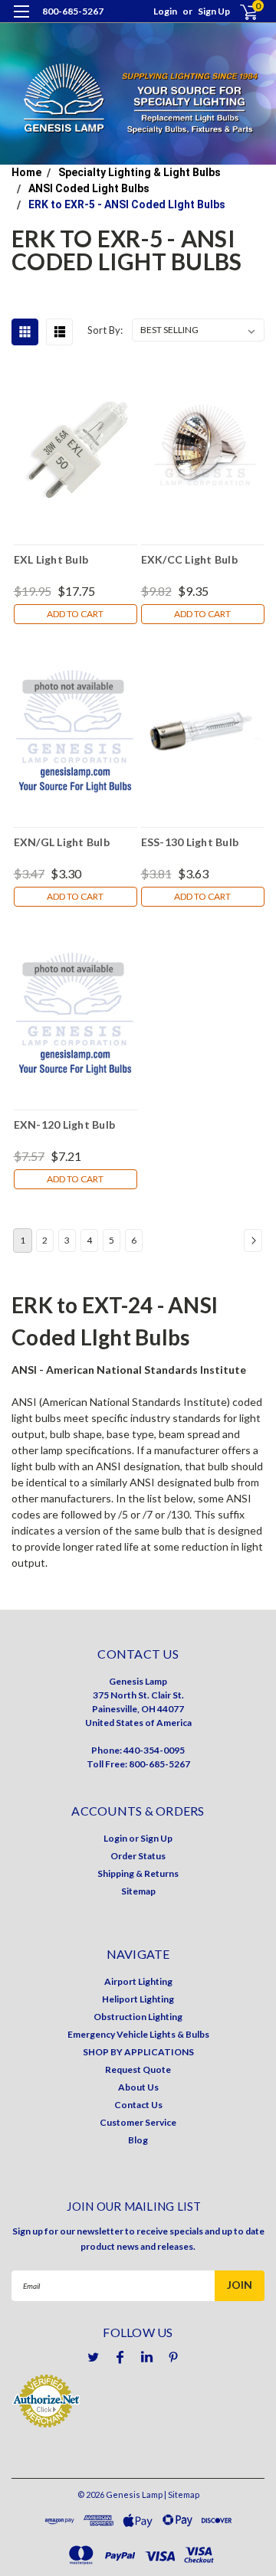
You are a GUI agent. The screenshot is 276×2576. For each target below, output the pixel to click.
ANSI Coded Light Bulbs (89, 188)
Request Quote (138, 2069)
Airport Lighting (138, 1981)
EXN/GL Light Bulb (62, 842)
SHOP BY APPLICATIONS (138, 2052)
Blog (138, 2140)
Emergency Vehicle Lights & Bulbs (138, 2034)
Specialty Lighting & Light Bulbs (140, 172)
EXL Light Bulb (51, 559)
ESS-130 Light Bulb (190, 842)
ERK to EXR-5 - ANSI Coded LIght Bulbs (127, 204)
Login (165, 11)
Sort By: (105, 330)
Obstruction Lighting (138, 2017)
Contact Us (138, 2105)
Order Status (138, 1856)
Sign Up (214, 11)
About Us (138, 2087)
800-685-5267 (73, 11)
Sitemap (138, 1891)
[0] (239, 12)
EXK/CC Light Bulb (189, 559)
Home (26, 172)
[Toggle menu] (21, 21)
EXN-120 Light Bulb (65, 1125)
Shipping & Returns (138, 1873)
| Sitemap (182, 2494)
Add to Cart (75, 614)
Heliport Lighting (138, 1999)
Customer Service (138, 2122)
